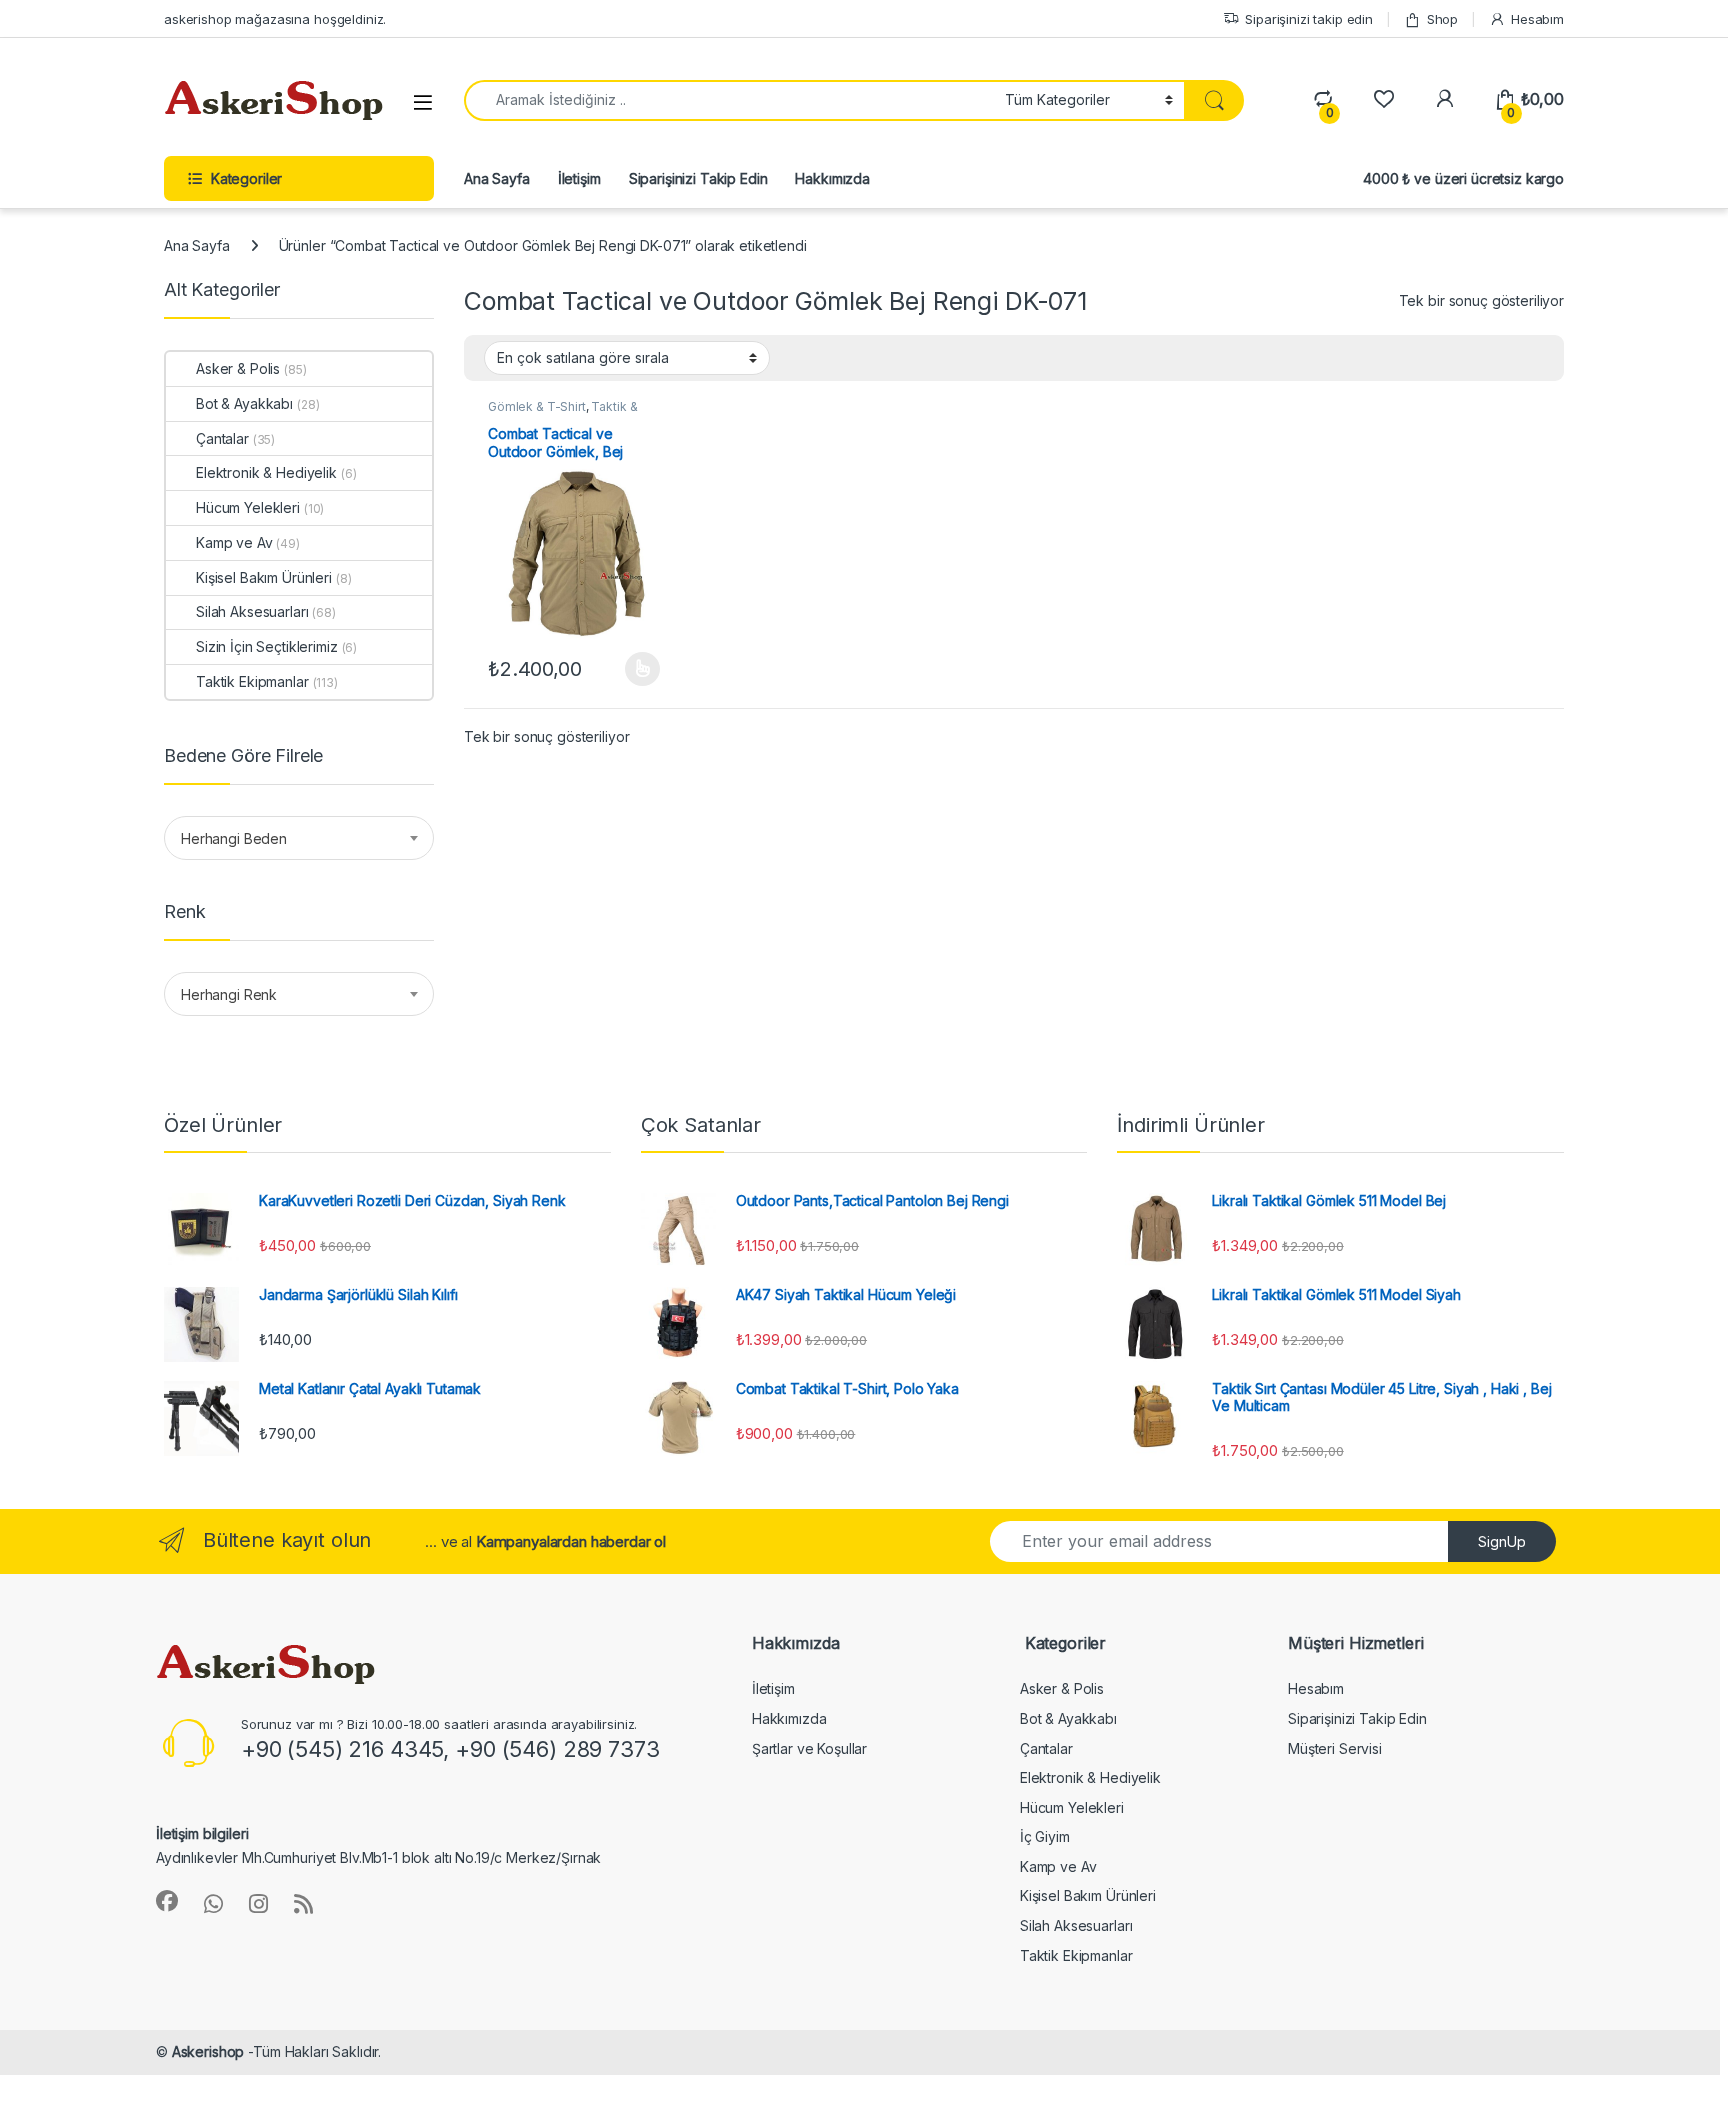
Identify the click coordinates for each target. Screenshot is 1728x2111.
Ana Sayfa (497, 178)
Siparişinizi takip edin (1309, 19)
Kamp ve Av (234, 542)
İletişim (579, 178)
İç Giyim (1045, 1836)
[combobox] (299, 838)
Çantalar (222, 438)
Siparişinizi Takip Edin (698, 178)
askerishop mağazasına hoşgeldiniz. (275, 19)
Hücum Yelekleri (248, 507)
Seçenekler (622, 669)
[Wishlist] (1383, 99)
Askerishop (208, 2051)
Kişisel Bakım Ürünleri (264, 577)
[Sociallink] (167, 1901)
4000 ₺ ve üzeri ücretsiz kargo (1463, 178)
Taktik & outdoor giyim (562, 413)
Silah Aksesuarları (252, 611)
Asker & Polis (238, 368)
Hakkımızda (832, 178)
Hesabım (1537, 19)
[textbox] (299, 839)
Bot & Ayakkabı (244, 403)
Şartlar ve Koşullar (809, 1748)
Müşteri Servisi (1335, 1748)
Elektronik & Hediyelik (266, 472)
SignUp (1502, 1541)
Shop (1442, 19)
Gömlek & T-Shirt (537, 406)
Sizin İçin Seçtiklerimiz (267, 646)
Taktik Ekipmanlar (252, 681)
